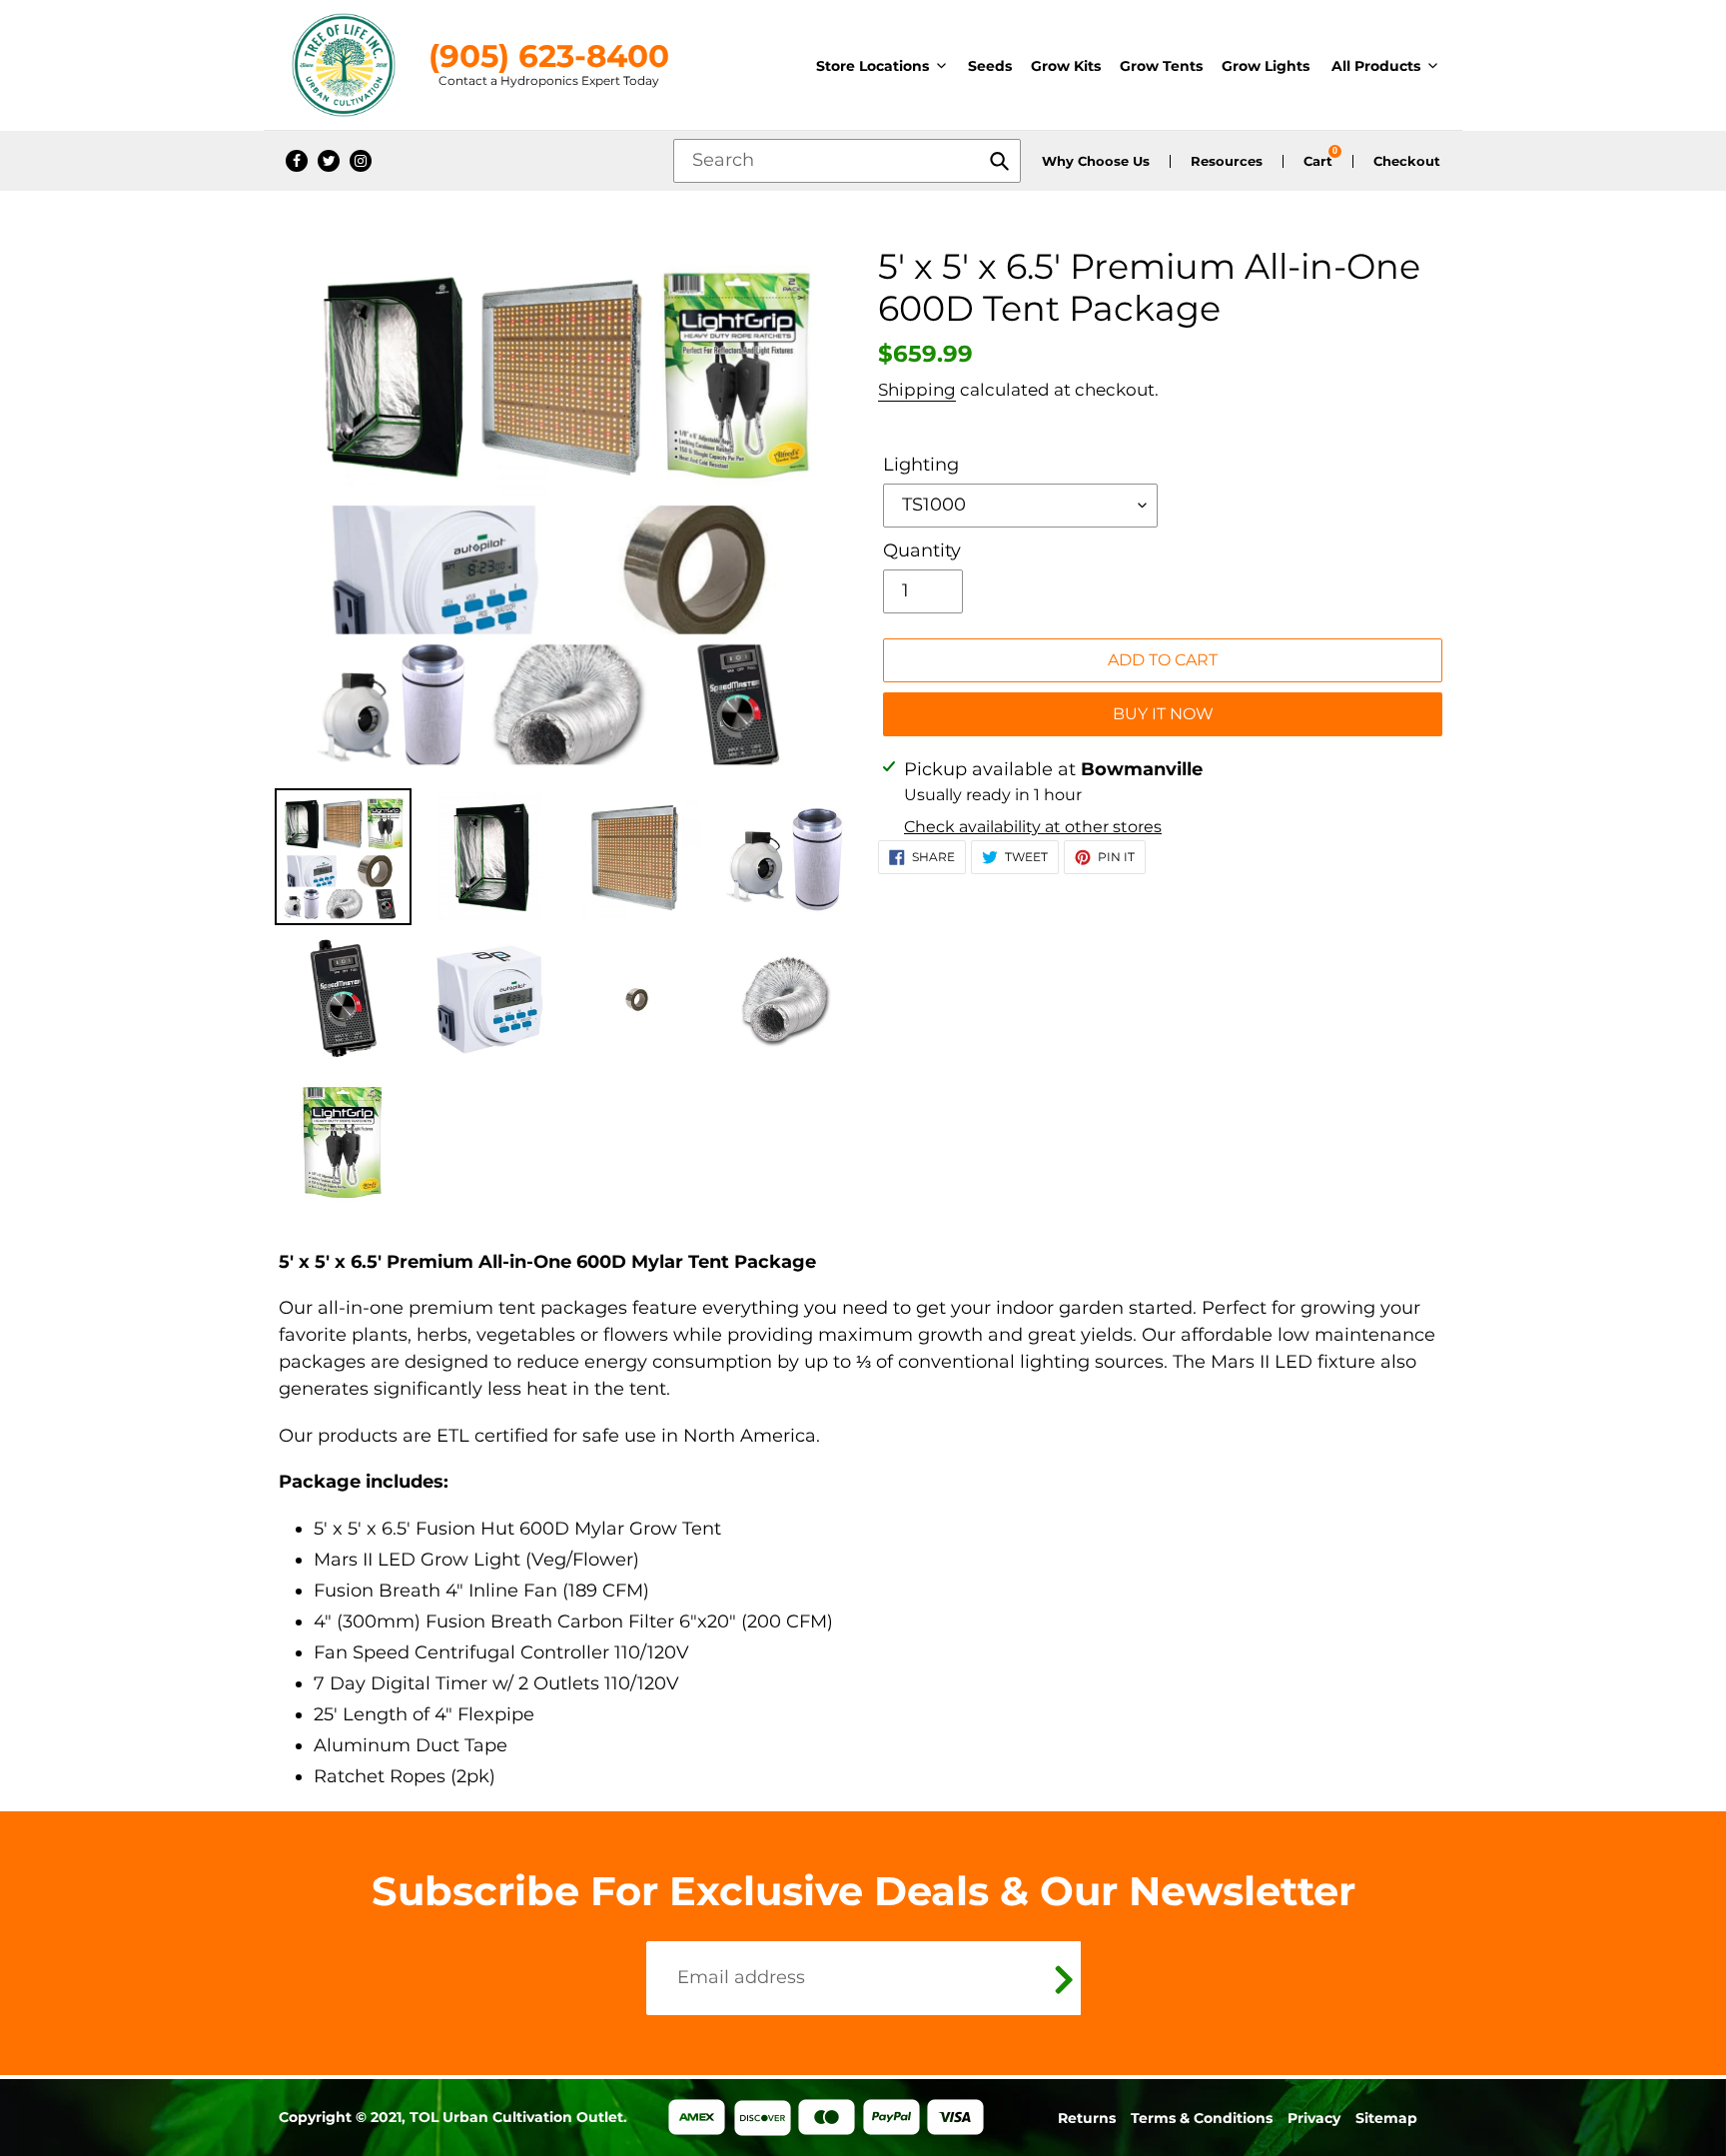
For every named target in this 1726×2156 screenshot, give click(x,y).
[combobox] (847, 161)
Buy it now (1163, 714)
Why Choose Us (1096, 161)
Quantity (922, 550)
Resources (1227, 161)
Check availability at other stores (1033, 827)
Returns (1087, 2118)
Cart (1318, 161)
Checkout (1407, 161)
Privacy (1314, 2118)
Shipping (917, 390)
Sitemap (1386, 2118)
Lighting (921, 465)
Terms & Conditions (1202, 2118)
